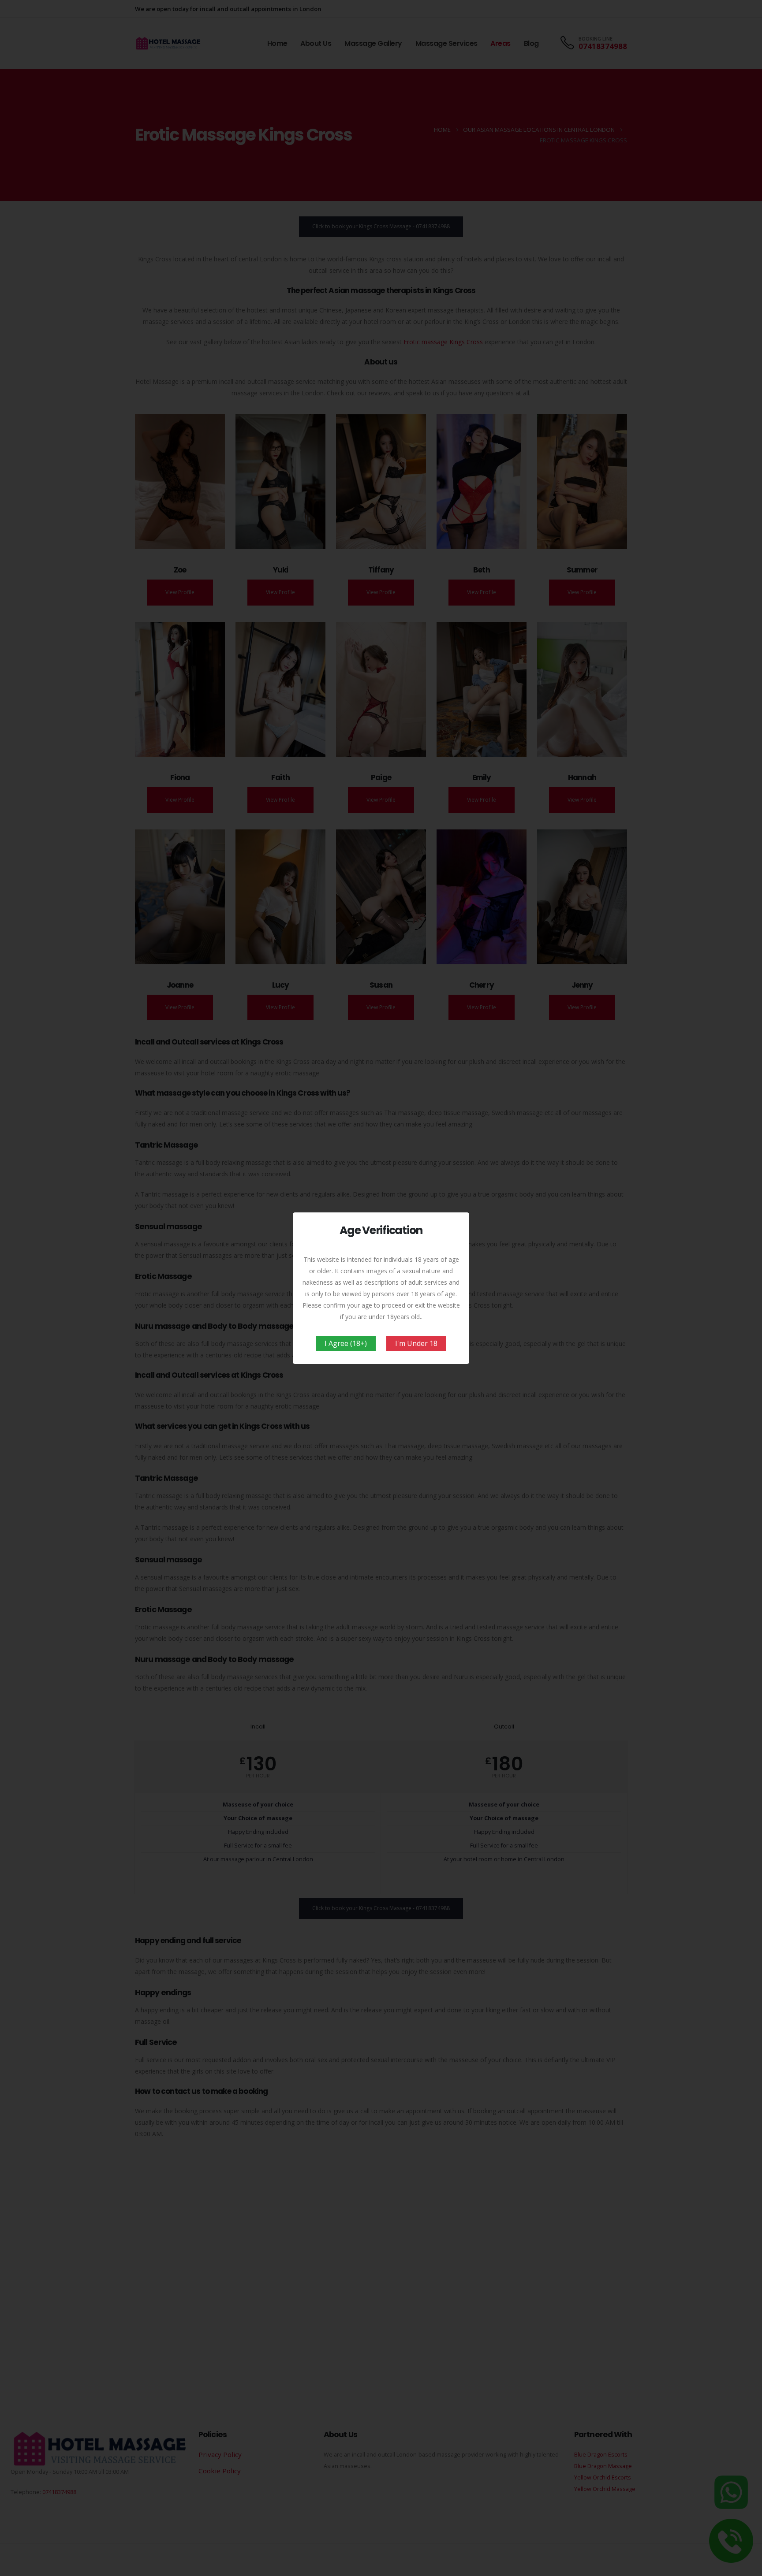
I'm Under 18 (416, 1343)
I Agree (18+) (346, 1343)
